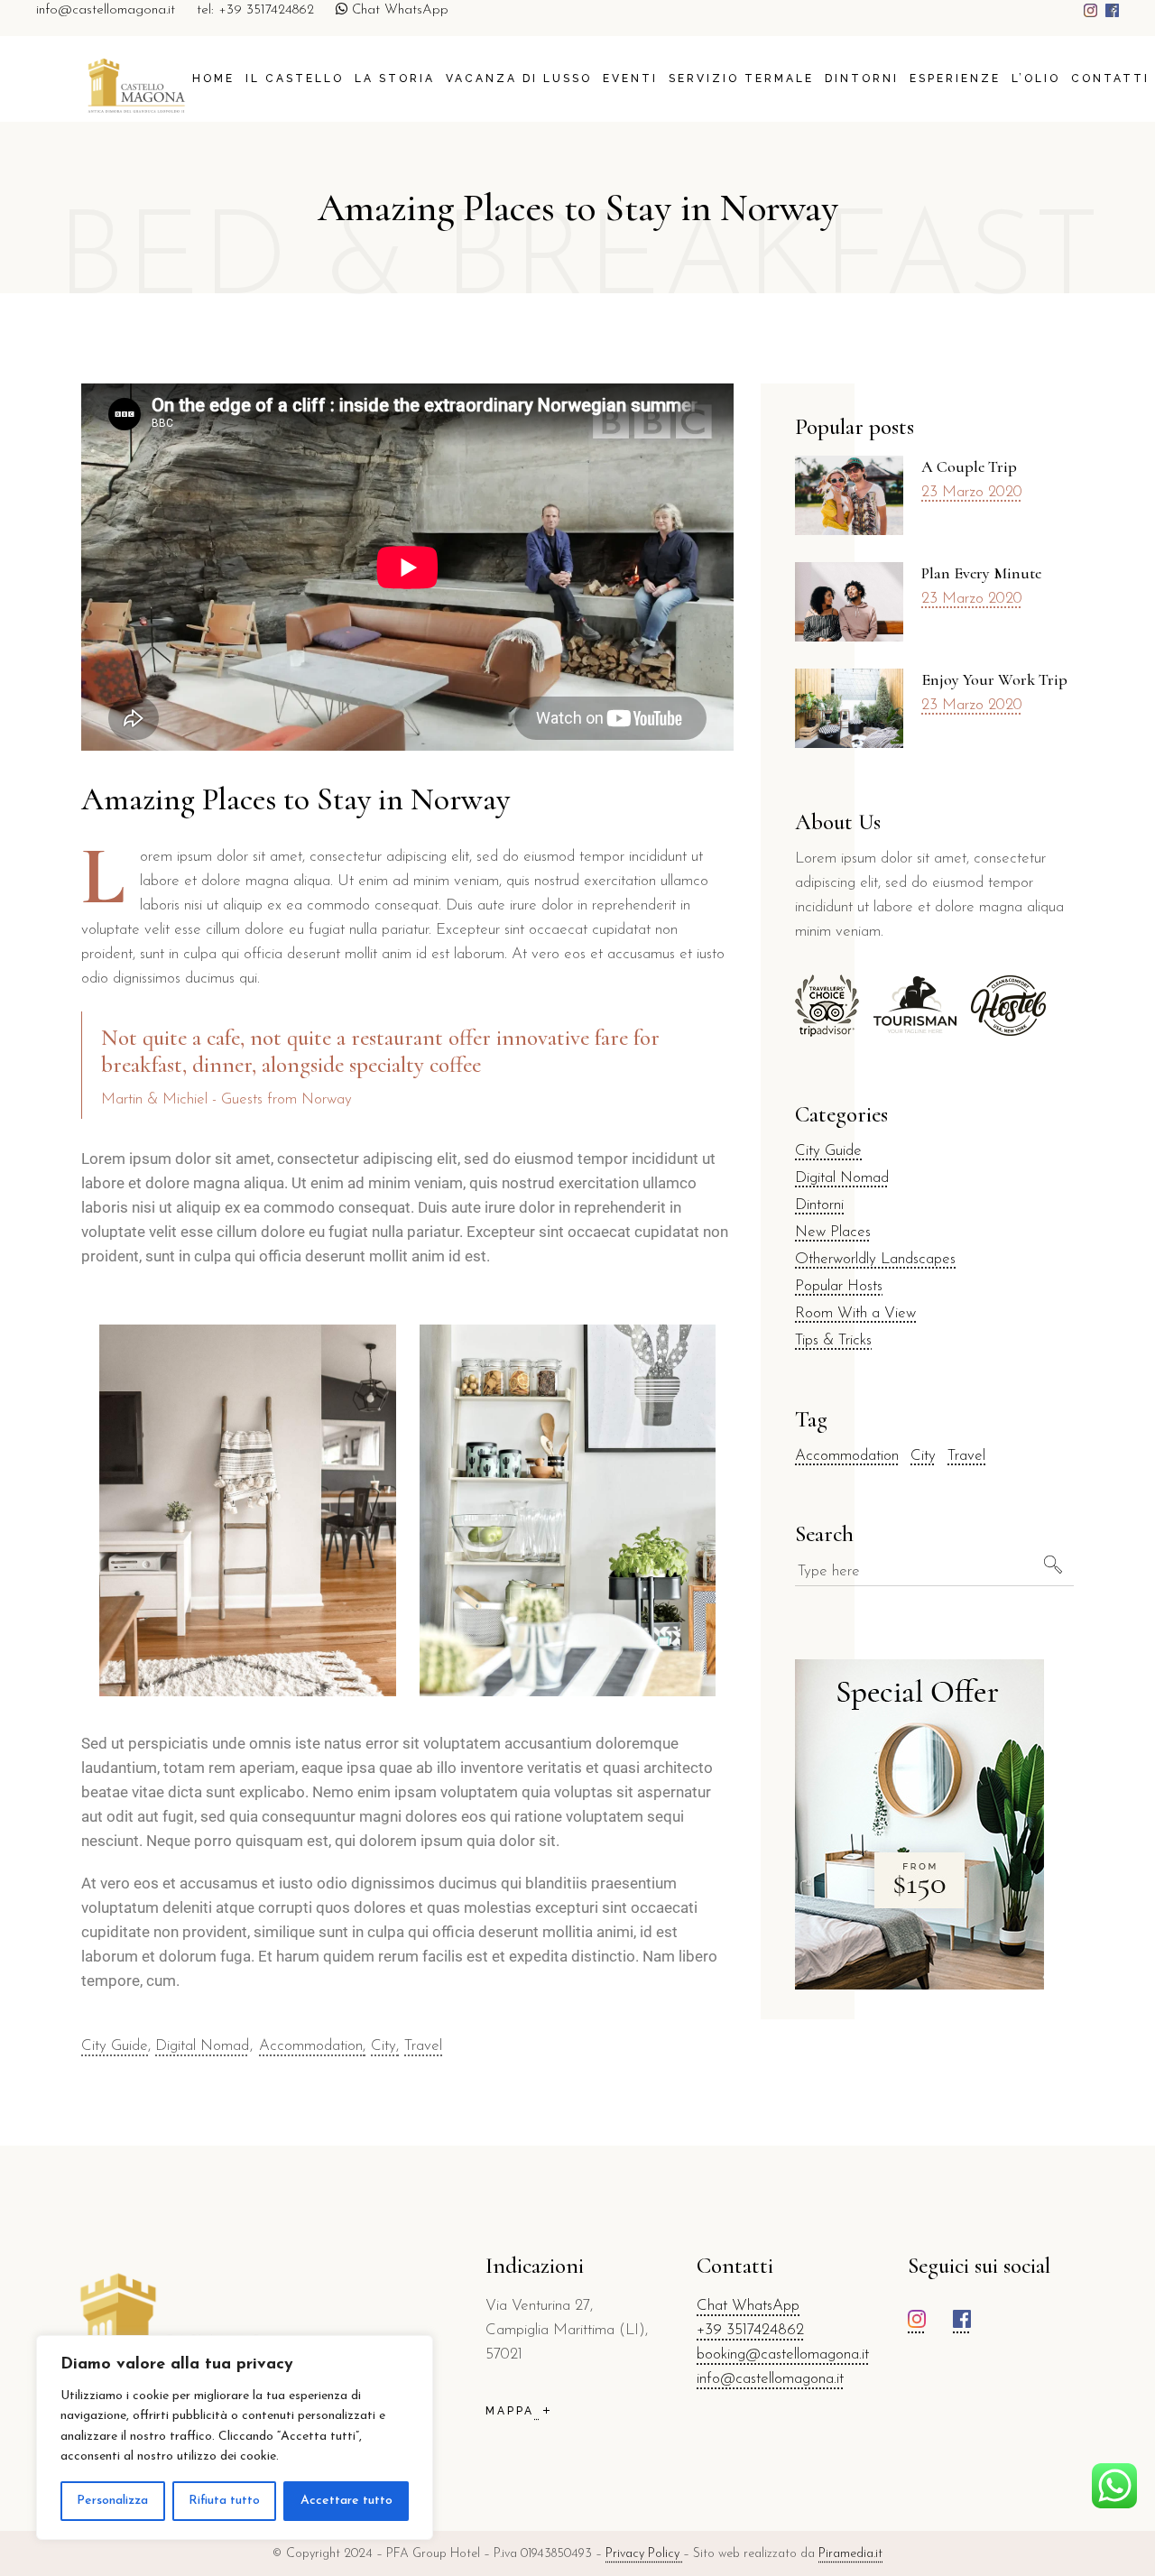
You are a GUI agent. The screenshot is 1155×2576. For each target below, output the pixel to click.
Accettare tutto (346, 2501)
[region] (235, 2438)
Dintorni (819, 1205)
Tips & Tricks (833, 1340)
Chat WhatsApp (398, 10)
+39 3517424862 (750, 2330)
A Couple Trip (969, 466)
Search (824, 1534)
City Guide (115, 2046)
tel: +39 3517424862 (255, 10)
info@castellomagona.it (106, 10)
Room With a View (855, 1313)
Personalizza (112, 2501)
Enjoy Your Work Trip (994, 679)
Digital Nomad (202, 2046)
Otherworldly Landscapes (875, 1259)
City (383, 2046)
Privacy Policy (644, 2554)
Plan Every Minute (981, 573)
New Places (833, 1232)
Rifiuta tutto (224, 2501)
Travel (423, 2046)
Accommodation (311, 2046)
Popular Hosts (839, 1286)
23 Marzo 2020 (972, 492)
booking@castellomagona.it (783, 2354)
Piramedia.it (850, 2554)
